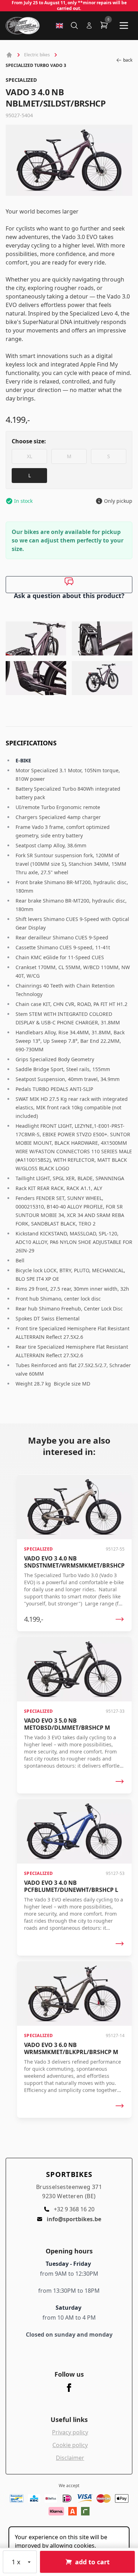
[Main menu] (124, 25)
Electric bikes (37, 55)
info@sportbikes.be (74, 2219)
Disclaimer (70, 2458)
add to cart (92, 2562)
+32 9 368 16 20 (74, 2209)
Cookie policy (70, 2445)
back (128, 60)
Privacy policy (70, 2432)
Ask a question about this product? (69, 592)
